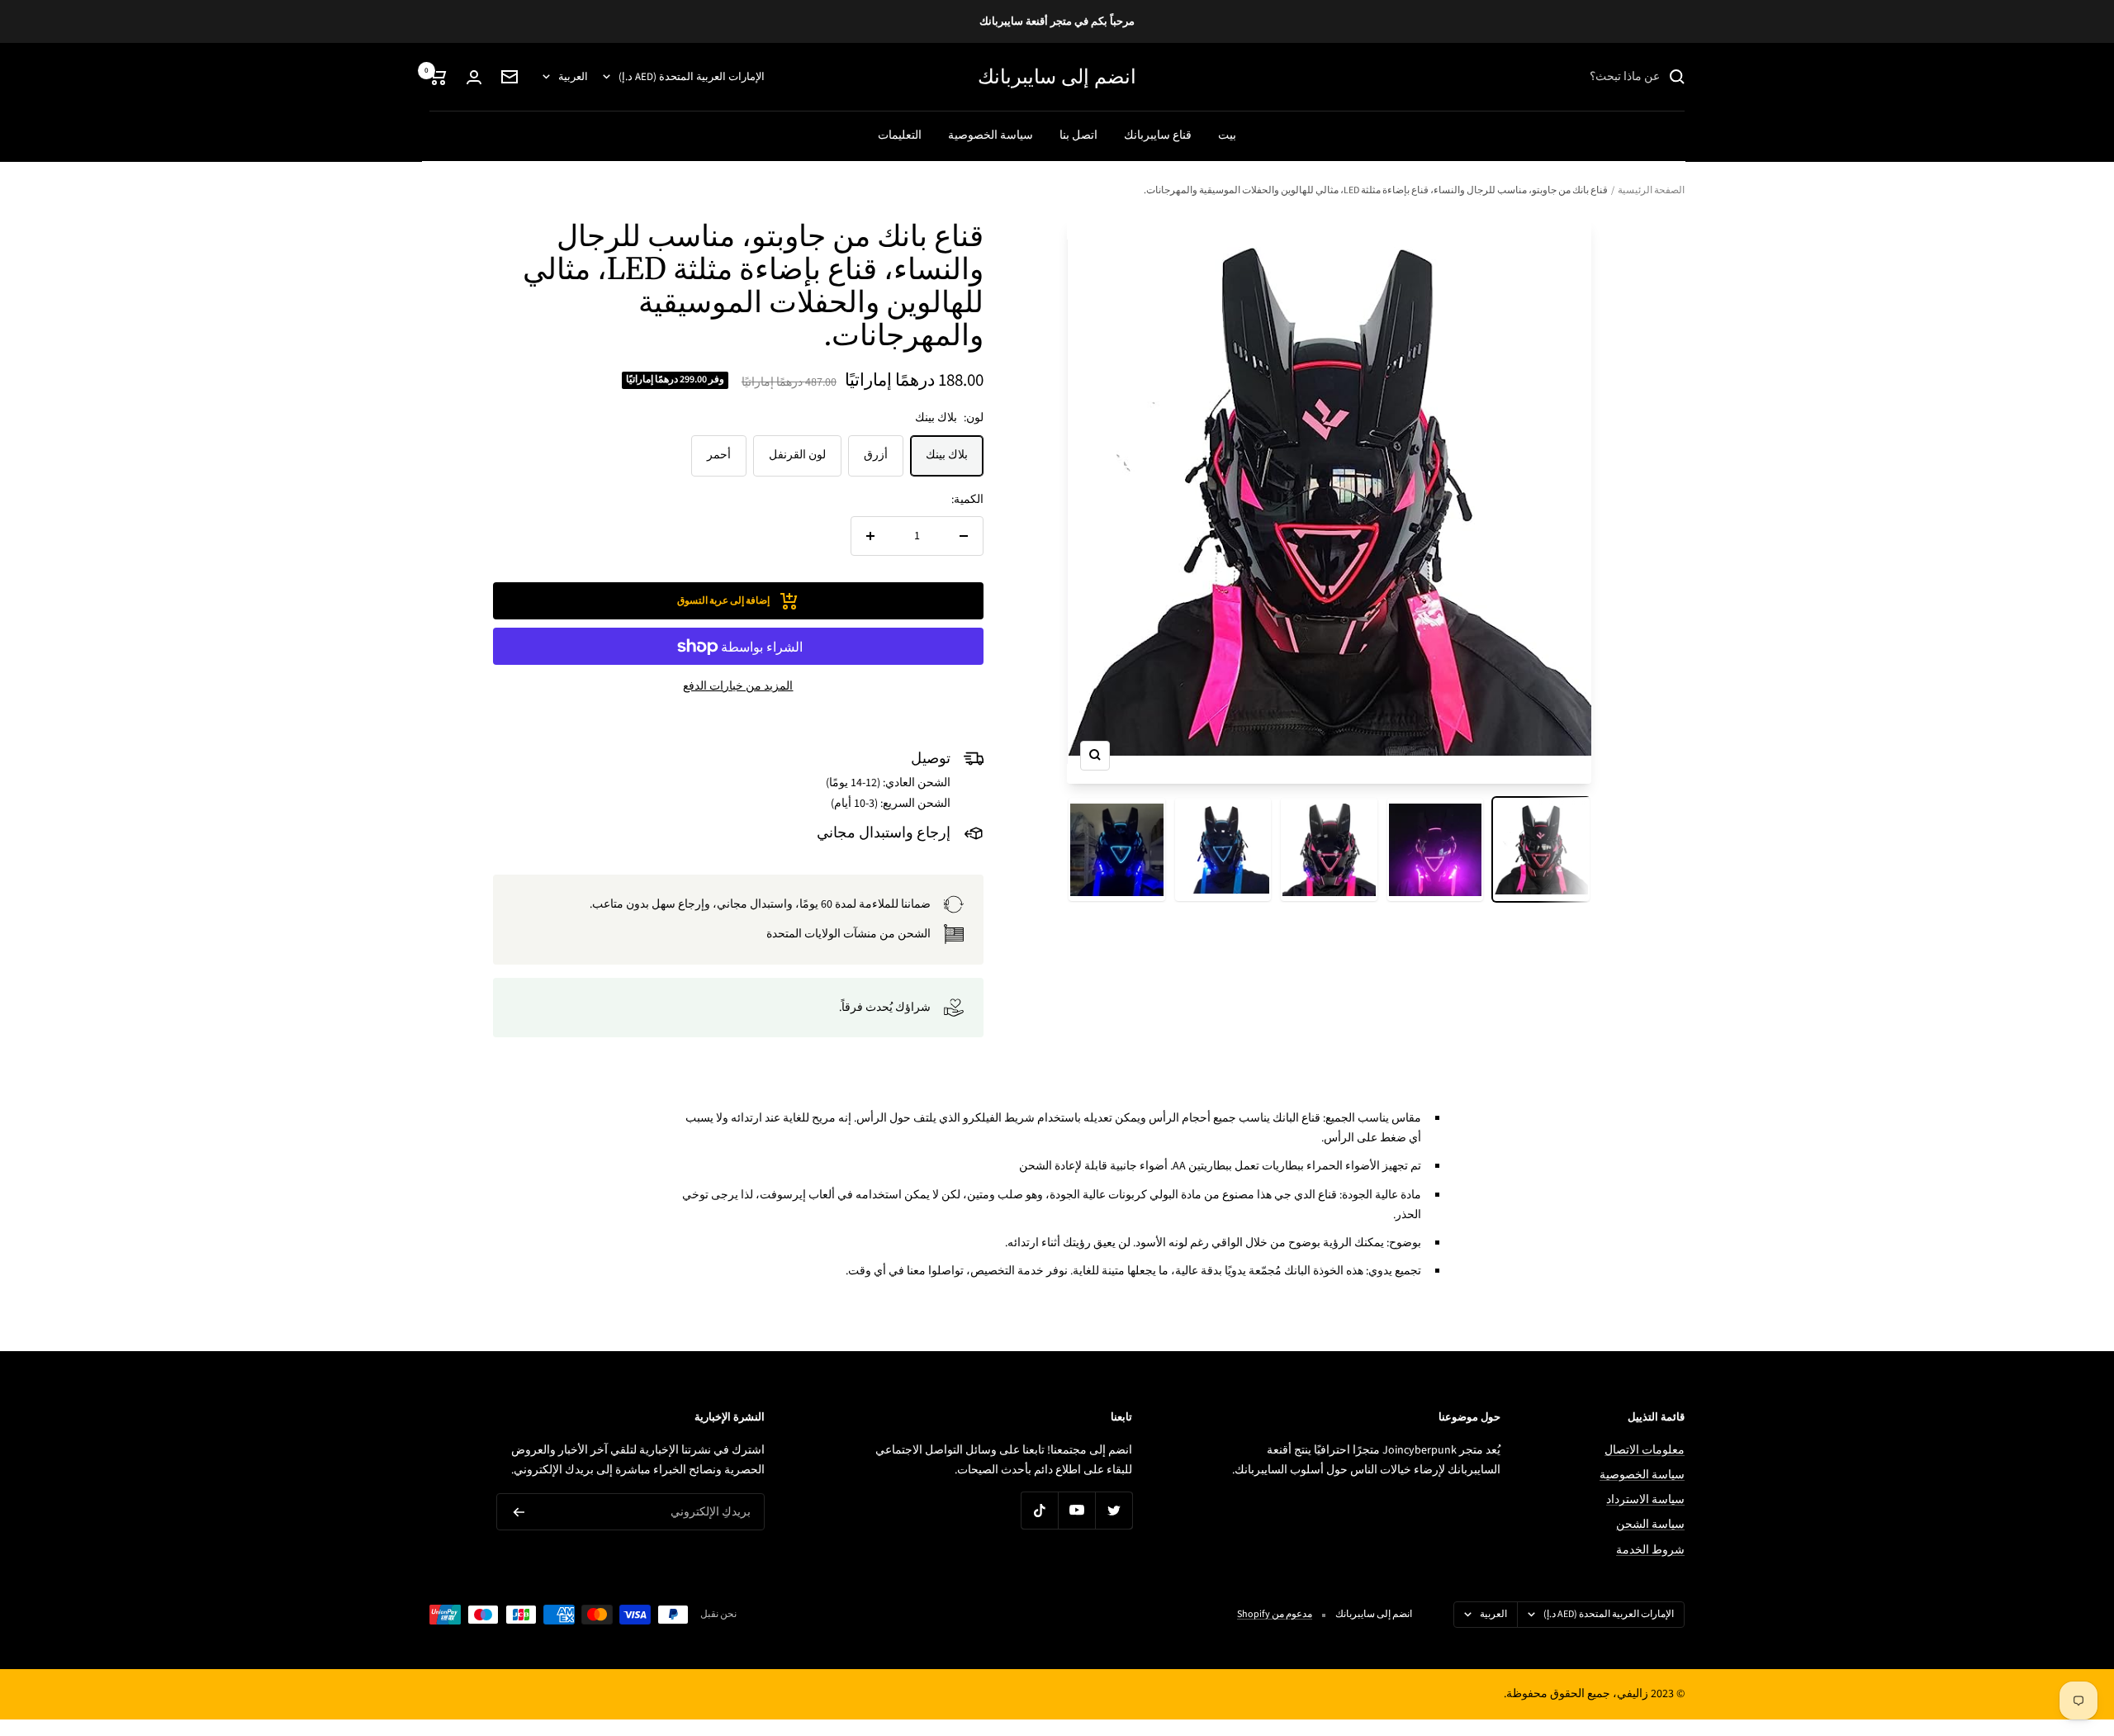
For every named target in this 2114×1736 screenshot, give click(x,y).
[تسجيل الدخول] (474, 77)
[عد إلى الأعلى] (2045, 1624)
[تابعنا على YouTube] (1076, 1510)
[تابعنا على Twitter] (1114, 1510)
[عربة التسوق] (438, 77)
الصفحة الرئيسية (1651, 190)
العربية (573, 77)
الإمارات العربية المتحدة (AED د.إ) (692, 77)
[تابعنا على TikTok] (1039, 1510)
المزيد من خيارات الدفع (738, 686)
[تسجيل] (519, 1512)
